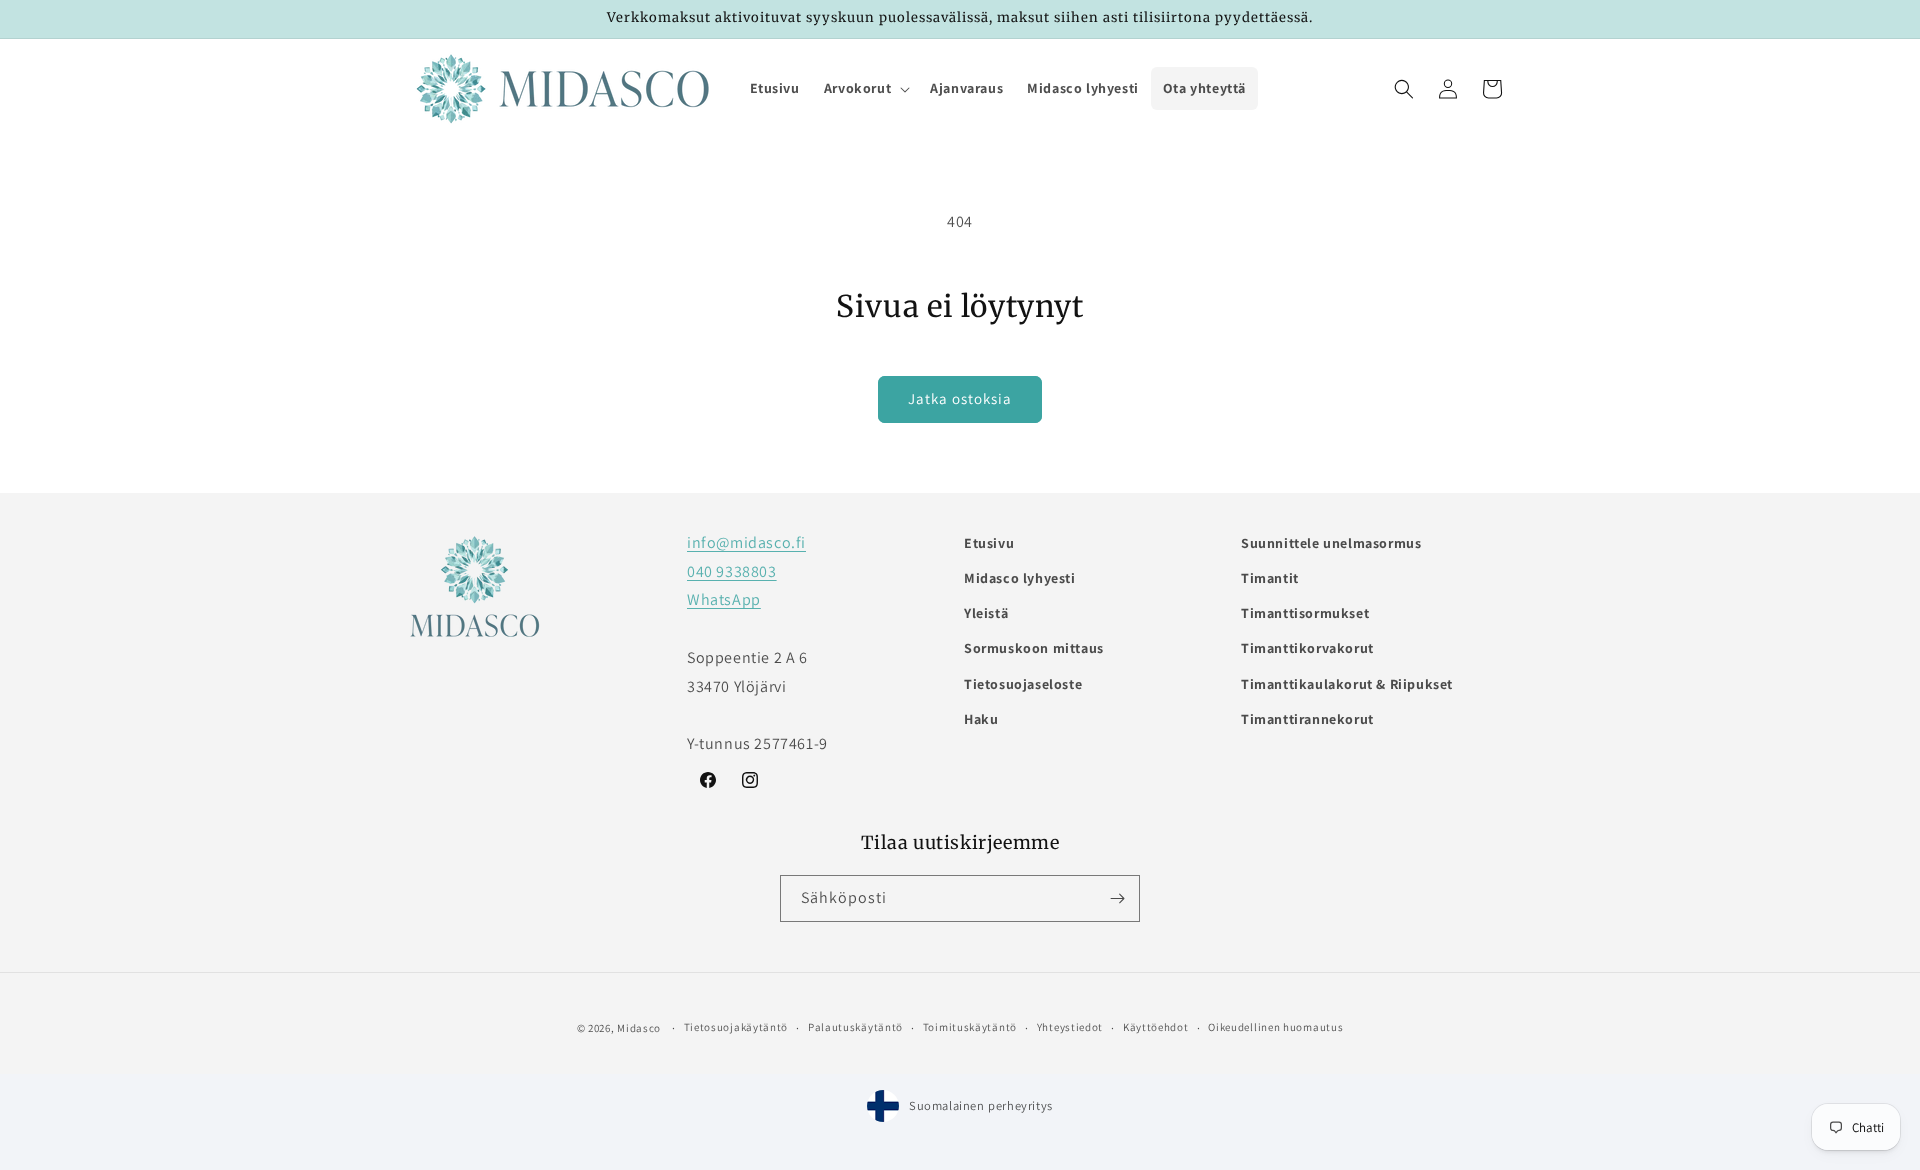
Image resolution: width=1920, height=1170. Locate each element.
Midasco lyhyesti (1020, 578)
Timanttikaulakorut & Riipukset (1347, 684)
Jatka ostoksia (960, 398)
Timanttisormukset (1305, 613)
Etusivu (989, 543)
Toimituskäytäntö (970, 1027)
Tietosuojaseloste (1023, 684)
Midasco (639, 1028)
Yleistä (986, 613)
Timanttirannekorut (1307, 719)
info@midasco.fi (746, 542)
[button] (865, 88)
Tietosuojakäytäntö (736, 1027)
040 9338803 (732, 571)
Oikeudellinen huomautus (1275, 1027)
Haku (981, 719)
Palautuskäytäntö (855, 1027)
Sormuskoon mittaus (1034, 648)
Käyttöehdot (1156, 1027)
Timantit (1270, 578)
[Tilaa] (1117, 898)
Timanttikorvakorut (1307, 648)
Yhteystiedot (1070, 1027)
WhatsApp (724, 599)
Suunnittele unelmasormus (1331, 543)
